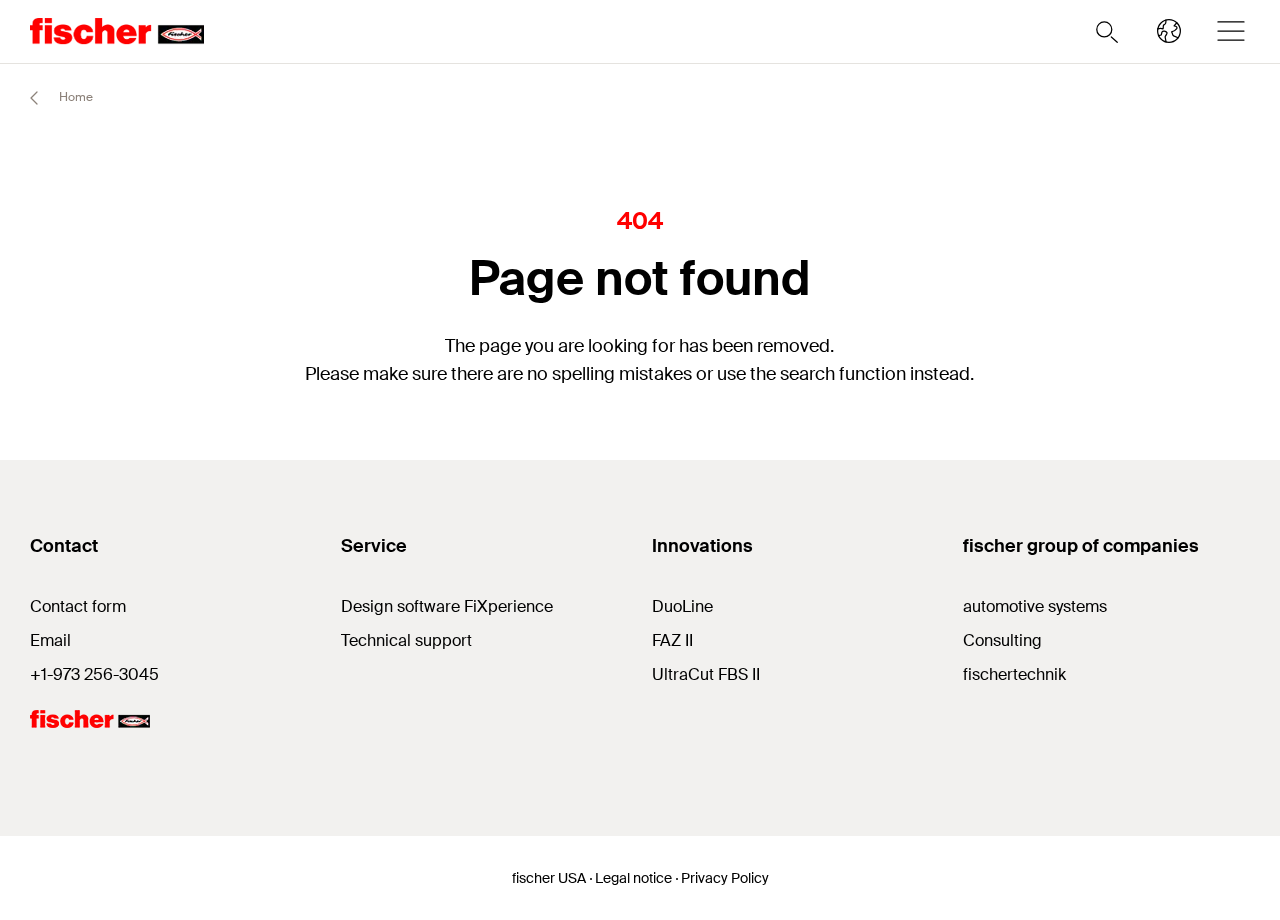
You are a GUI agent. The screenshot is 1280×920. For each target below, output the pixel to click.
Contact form (78, 606)
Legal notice (633, 878)
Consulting (1002, 640)
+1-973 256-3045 (94, 674)
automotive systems (1035, 606)
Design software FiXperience (447, 606)
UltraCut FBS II (706, 674)
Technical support (406, 640)
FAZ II (672, 640)
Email (50, 640)
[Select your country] (1169, 31)
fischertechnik (1014, 674)
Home (74, 97)
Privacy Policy (725, 878)
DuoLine (682, 606)
